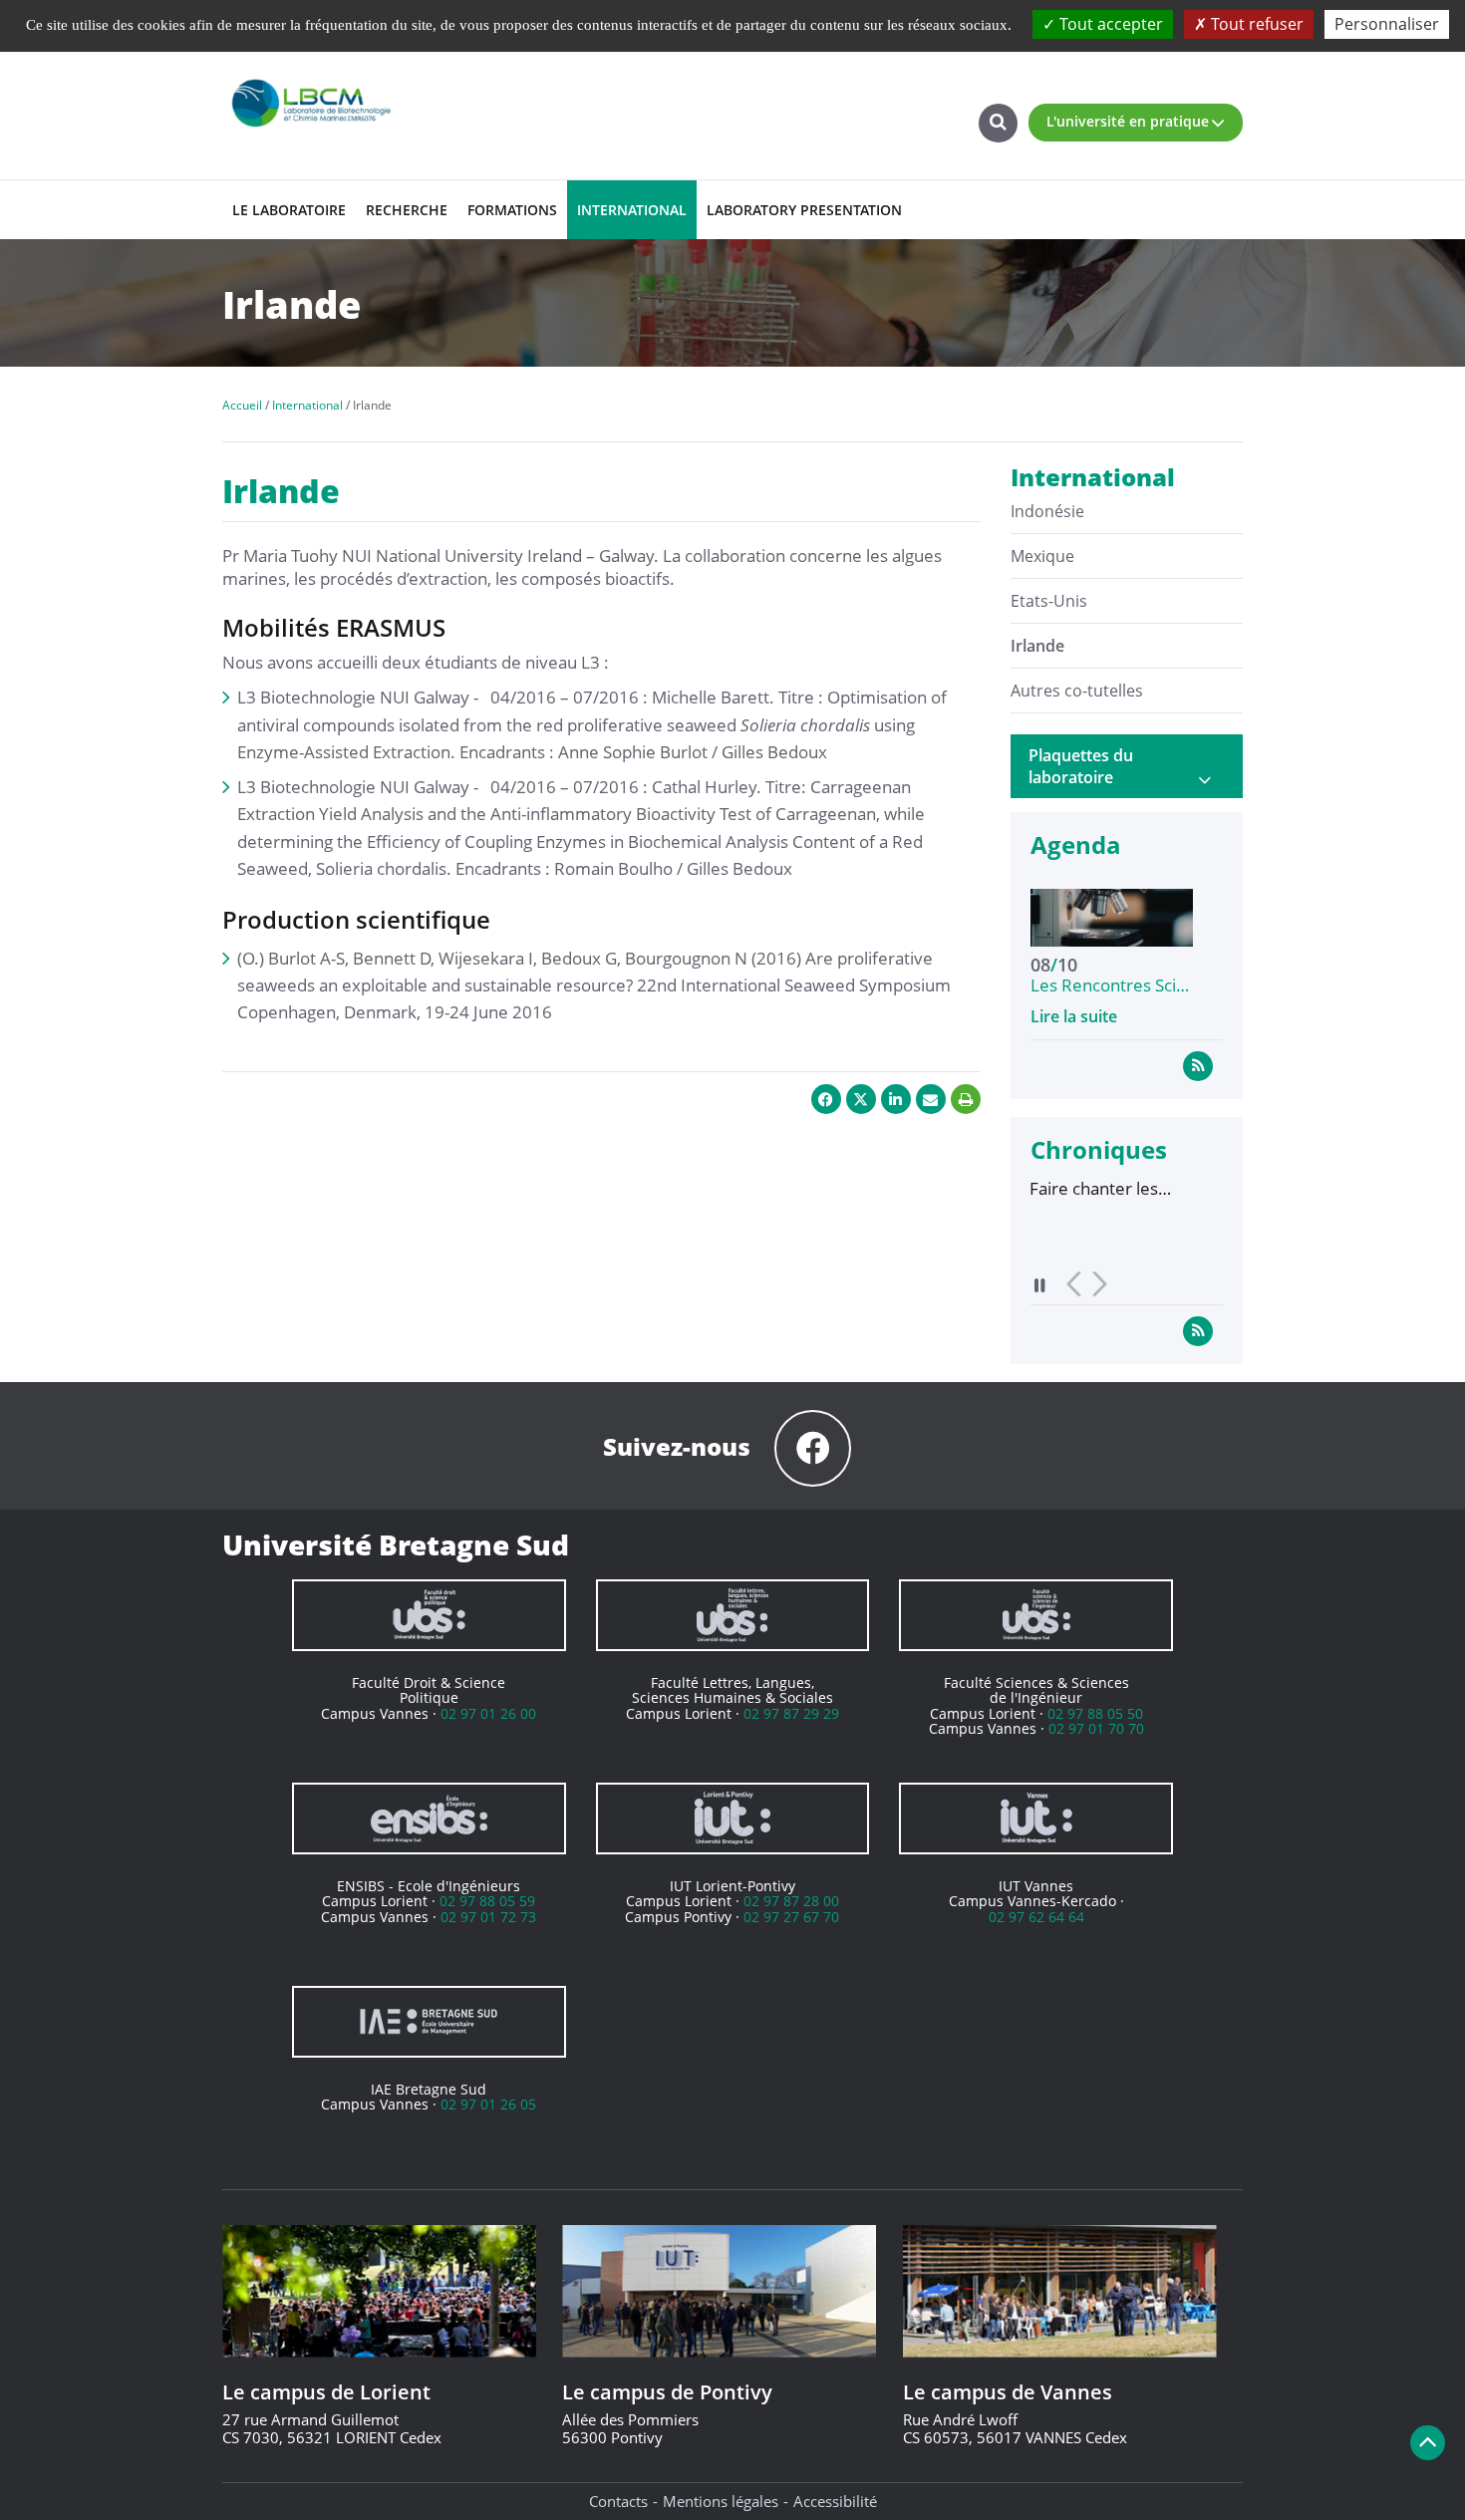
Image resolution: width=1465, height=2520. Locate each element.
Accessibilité (835, 2501)
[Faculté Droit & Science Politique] (429, 1615)
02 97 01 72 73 (488, 1917)
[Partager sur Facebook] (826, 1099)
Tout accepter (1109, 24)
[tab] (1127, 766)
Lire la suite (1074, 1016)
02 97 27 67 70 (791, 1917)
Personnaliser (1387, 24)
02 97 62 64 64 (1036, 1917)
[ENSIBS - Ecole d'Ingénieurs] (429, 1819)
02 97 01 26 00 (488, 1713)
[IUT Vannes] (1036, 1819)
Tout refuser (1255, 24)
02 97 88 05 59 (487, 1901)
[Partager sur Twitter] (861, 1099)
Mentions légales (721, 2501)
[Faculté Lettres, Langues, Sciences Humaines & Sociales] (733, 1615)
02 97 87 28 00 (791, 1901)
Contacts (618, 2501)
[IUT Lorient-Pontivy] (733, 1819)
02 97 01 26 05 (488, 2104)
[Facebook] (813, 1448)
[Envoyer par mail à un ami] (931, 1099)
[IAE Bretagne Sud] (429, 2022)
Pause (1040, 1285)
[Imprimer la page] (966, 1099)
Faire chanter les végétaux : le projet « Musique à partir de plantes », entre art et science (1048, 1189)
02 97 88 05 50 (1095, 1713)
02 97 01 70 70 (1096, 1728)
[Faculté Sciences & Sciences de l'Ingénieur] (1036, 1615)
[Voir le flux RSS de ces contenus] (1198, 1065)
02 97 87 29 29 (791, 1713)
